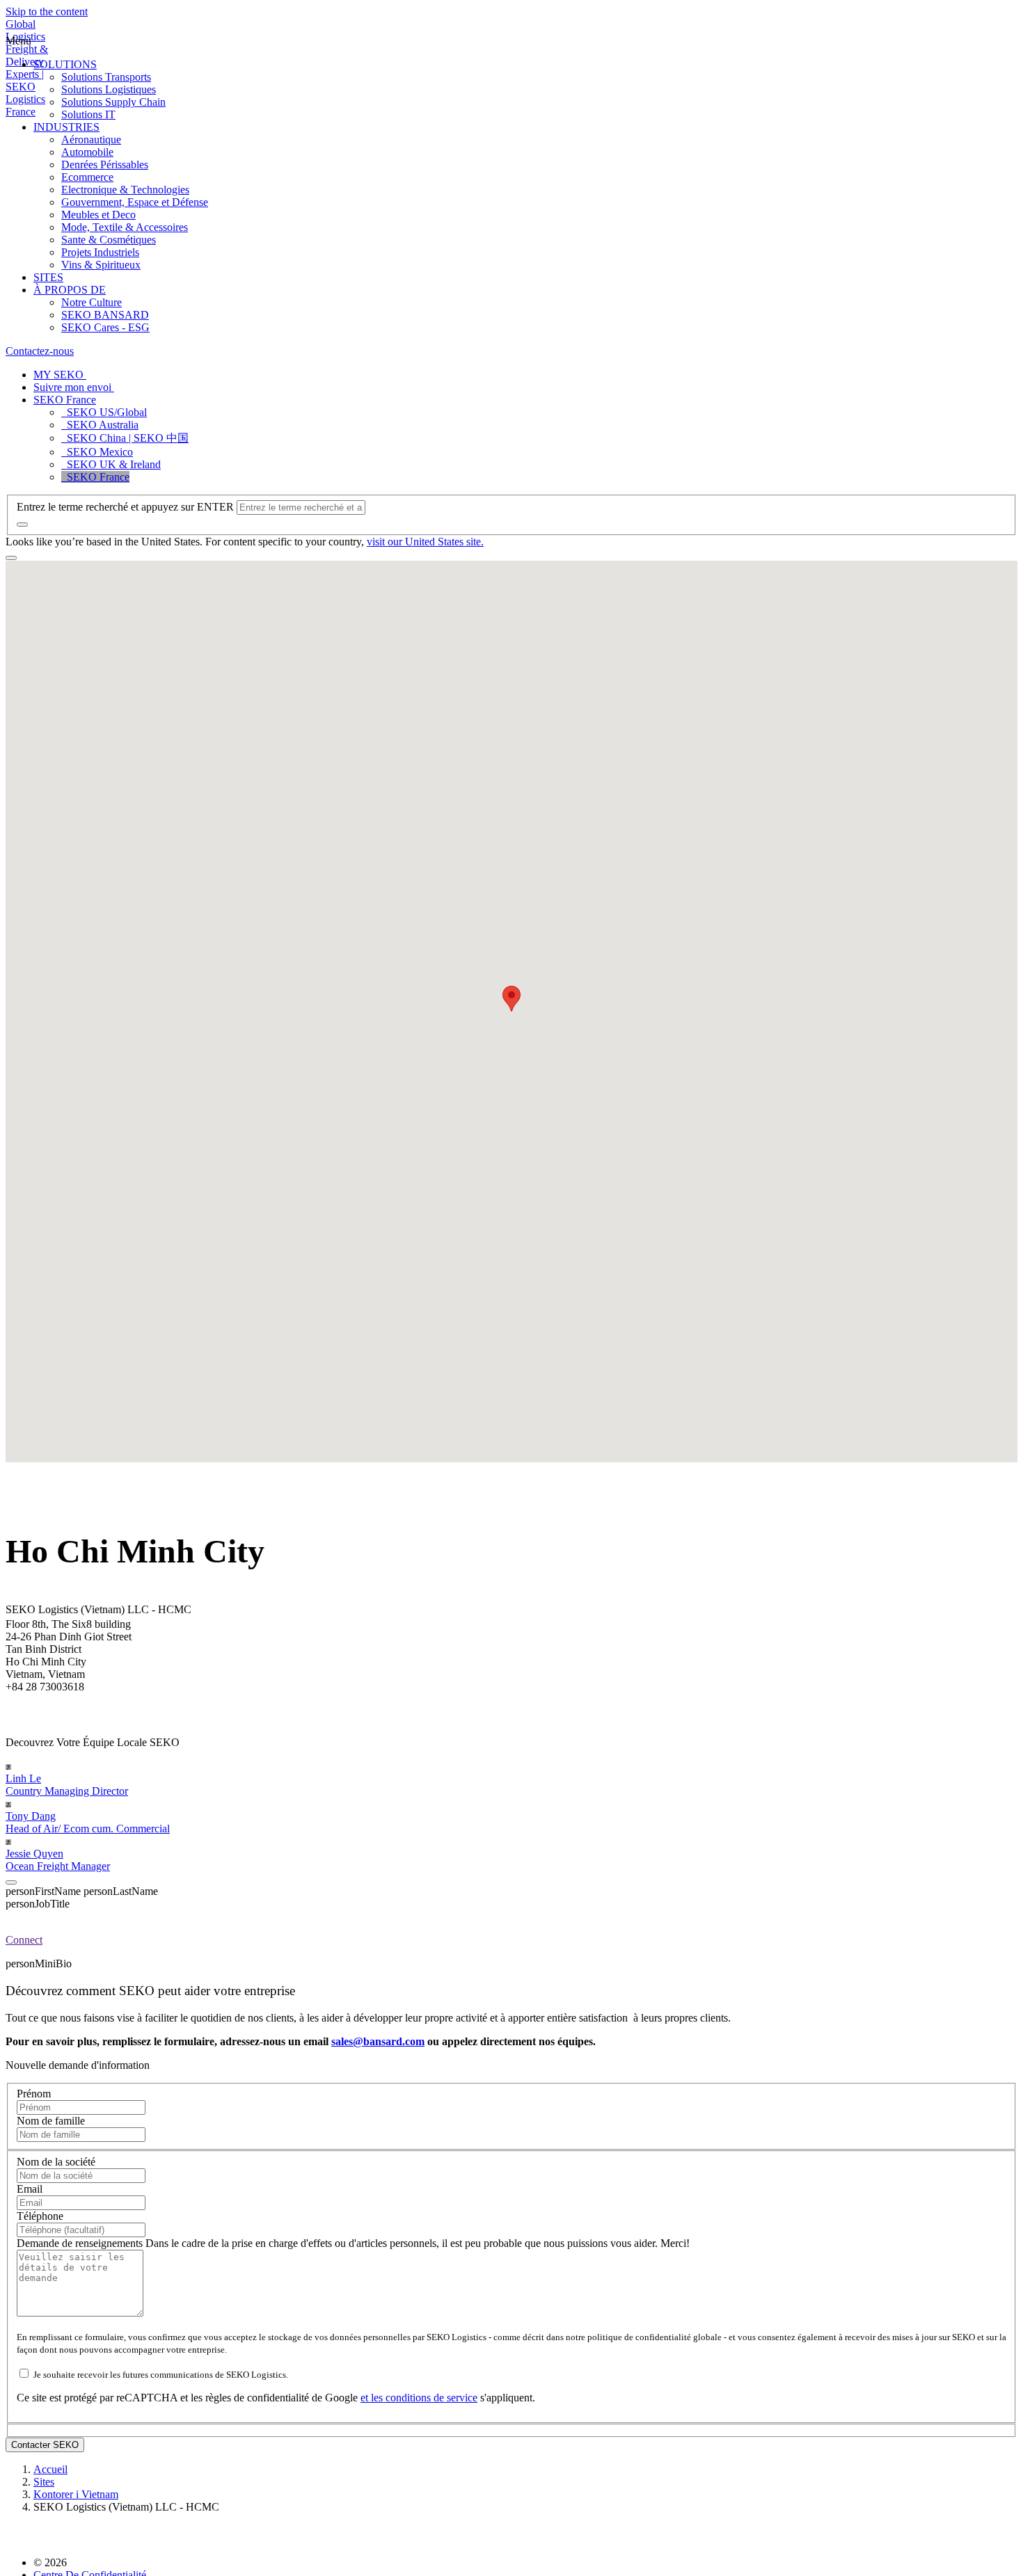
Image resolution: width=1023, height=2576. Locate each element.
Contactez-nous (40, 351)
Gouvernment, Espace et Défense (135, 202)
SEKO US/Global (104, 412)
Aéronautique (91, 139)
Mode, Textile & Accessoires (125, 227)
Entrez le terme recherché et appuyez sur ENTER (125, 507)
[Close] (11, 1882)
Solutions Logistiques (109, 89)
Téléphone (40, 2216)
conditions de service (431, 2398)
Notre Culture (92, 302)
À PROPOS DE (70, 290)
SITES (48, 277)
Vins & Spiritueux (101, 265)
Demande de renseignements (81, 2243)
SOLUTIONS (65, 64)
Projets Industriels (100, 252)
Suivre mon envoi (74, 387)
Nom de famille (51, 2121)
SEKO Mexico (97, 452)
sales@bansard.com (378, 2041)
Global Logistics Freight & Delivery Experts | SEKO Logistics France (27, 68)
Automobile (87, 152)
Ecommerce (87, 177)
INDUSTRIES (66, 127)
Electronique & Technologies (125, 190)
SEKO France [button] (65, 400)
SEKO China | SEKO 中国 (125, 438)
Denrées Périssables (105, 165)
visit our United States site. (425, 542)
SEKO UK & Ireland (111, 464)
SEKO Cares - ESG (105, 327)
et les (373, 2398)
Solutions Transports (106, 77)
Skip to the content (47, 11)
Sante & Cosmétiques (109, 240)
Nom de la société (56, 2162)
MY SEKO (60, 375)
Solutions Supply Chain (113, 102)
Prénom (34, 2094)
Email (30, 2189)
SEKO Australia (100, 425)
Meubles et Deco (98, 215)
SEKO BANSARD (105, 315)
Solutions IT (88, 114)
